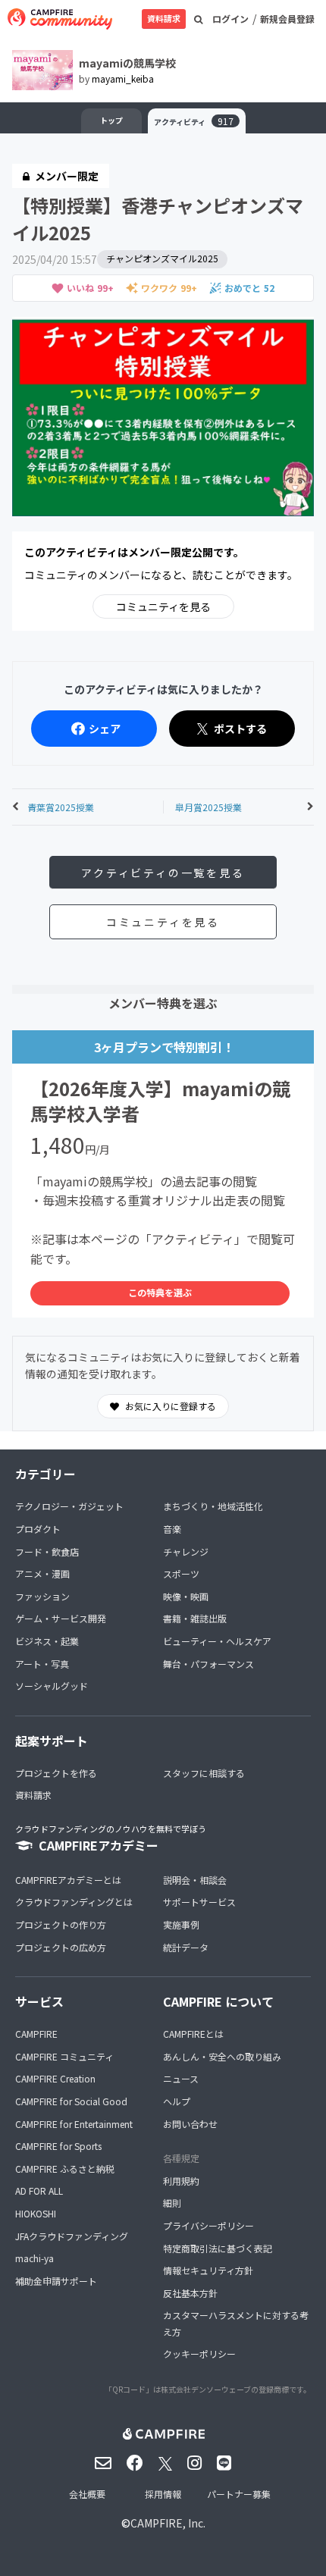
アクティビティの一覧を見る (163, 873)
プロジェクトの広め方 (61, 1947)
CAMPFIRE (36, 2034)
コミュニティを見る (163, 606)
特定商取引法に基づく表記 (218, 2248)
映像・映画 (186, 1596)
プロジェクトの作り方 (61, 1924)
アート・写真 (42, 1664)
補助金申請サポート (56, 2281)
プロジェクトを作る (56, 1773)
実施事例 (181, 1924)
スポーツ (181, 1573)
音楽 (172, 1529)
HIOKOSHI (36, 2213)
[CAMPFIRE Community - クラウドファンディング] (60, 19)
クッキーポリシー (199, 2353)
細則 (172, 2203)
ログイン (230, 19)
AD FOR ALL (39, 2191)
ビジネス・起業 (47, 1641)
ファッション (42, 1596)
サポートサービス (199, 1902)
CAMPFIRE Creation (55, 2078)
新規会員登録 (287, 19)
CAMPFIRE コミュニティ (64, 2056)
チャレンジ (186, 1551)
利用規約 (181, 2181)
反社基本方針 (190, 2293)
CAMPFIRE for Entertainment (74, 2124)
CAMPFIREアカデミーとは (68, 1880)
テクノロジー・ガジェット (69, 1506)
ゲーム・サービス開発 (61, 1618)
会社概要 (87, 2494)
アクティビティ (194, 121)
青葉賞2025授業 (61, 807)
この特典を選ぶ (160, 1292)
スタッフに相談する (204, 1773)
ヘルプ (177, 2101)
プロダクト (38, 1529)
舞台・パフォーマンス (208, 1664)
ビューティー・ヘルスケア (217, 1641)
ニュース (181, 2078)
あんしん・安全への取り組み (222, 2056)
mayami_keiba (123, 78)
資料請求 (164, 18)
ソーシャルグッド (52, 1686)
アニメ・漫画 (42, 1573)
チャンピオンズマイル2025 (162, 258)
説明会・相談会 (195, 1880)
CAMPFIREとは (193, 2034)
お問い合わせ (190, 2124)
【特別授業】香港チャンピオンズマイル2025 (158, 219)
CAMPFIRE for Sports (58, 2146)
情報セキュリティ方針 (208, 2270)
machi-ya (34, 2258)
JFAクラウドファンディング (72, 2236)
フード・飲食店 (47, 1551)
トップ (111, 120)
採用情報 (163, 2494)
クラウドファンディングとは (74, 1902)
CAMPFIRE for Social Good (71, 2101)
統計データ (186, 1947)
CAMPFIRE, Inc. (168, 2523)
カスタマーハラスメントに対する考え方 (236, 2323)
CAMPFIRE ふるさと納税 (65, 2169)
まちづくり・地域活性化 (213, 1506)
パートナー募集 (239, 2494)
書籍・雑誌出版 (195, 1618)
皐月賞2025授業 (208, 807)
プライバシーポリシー (208, 2225)
